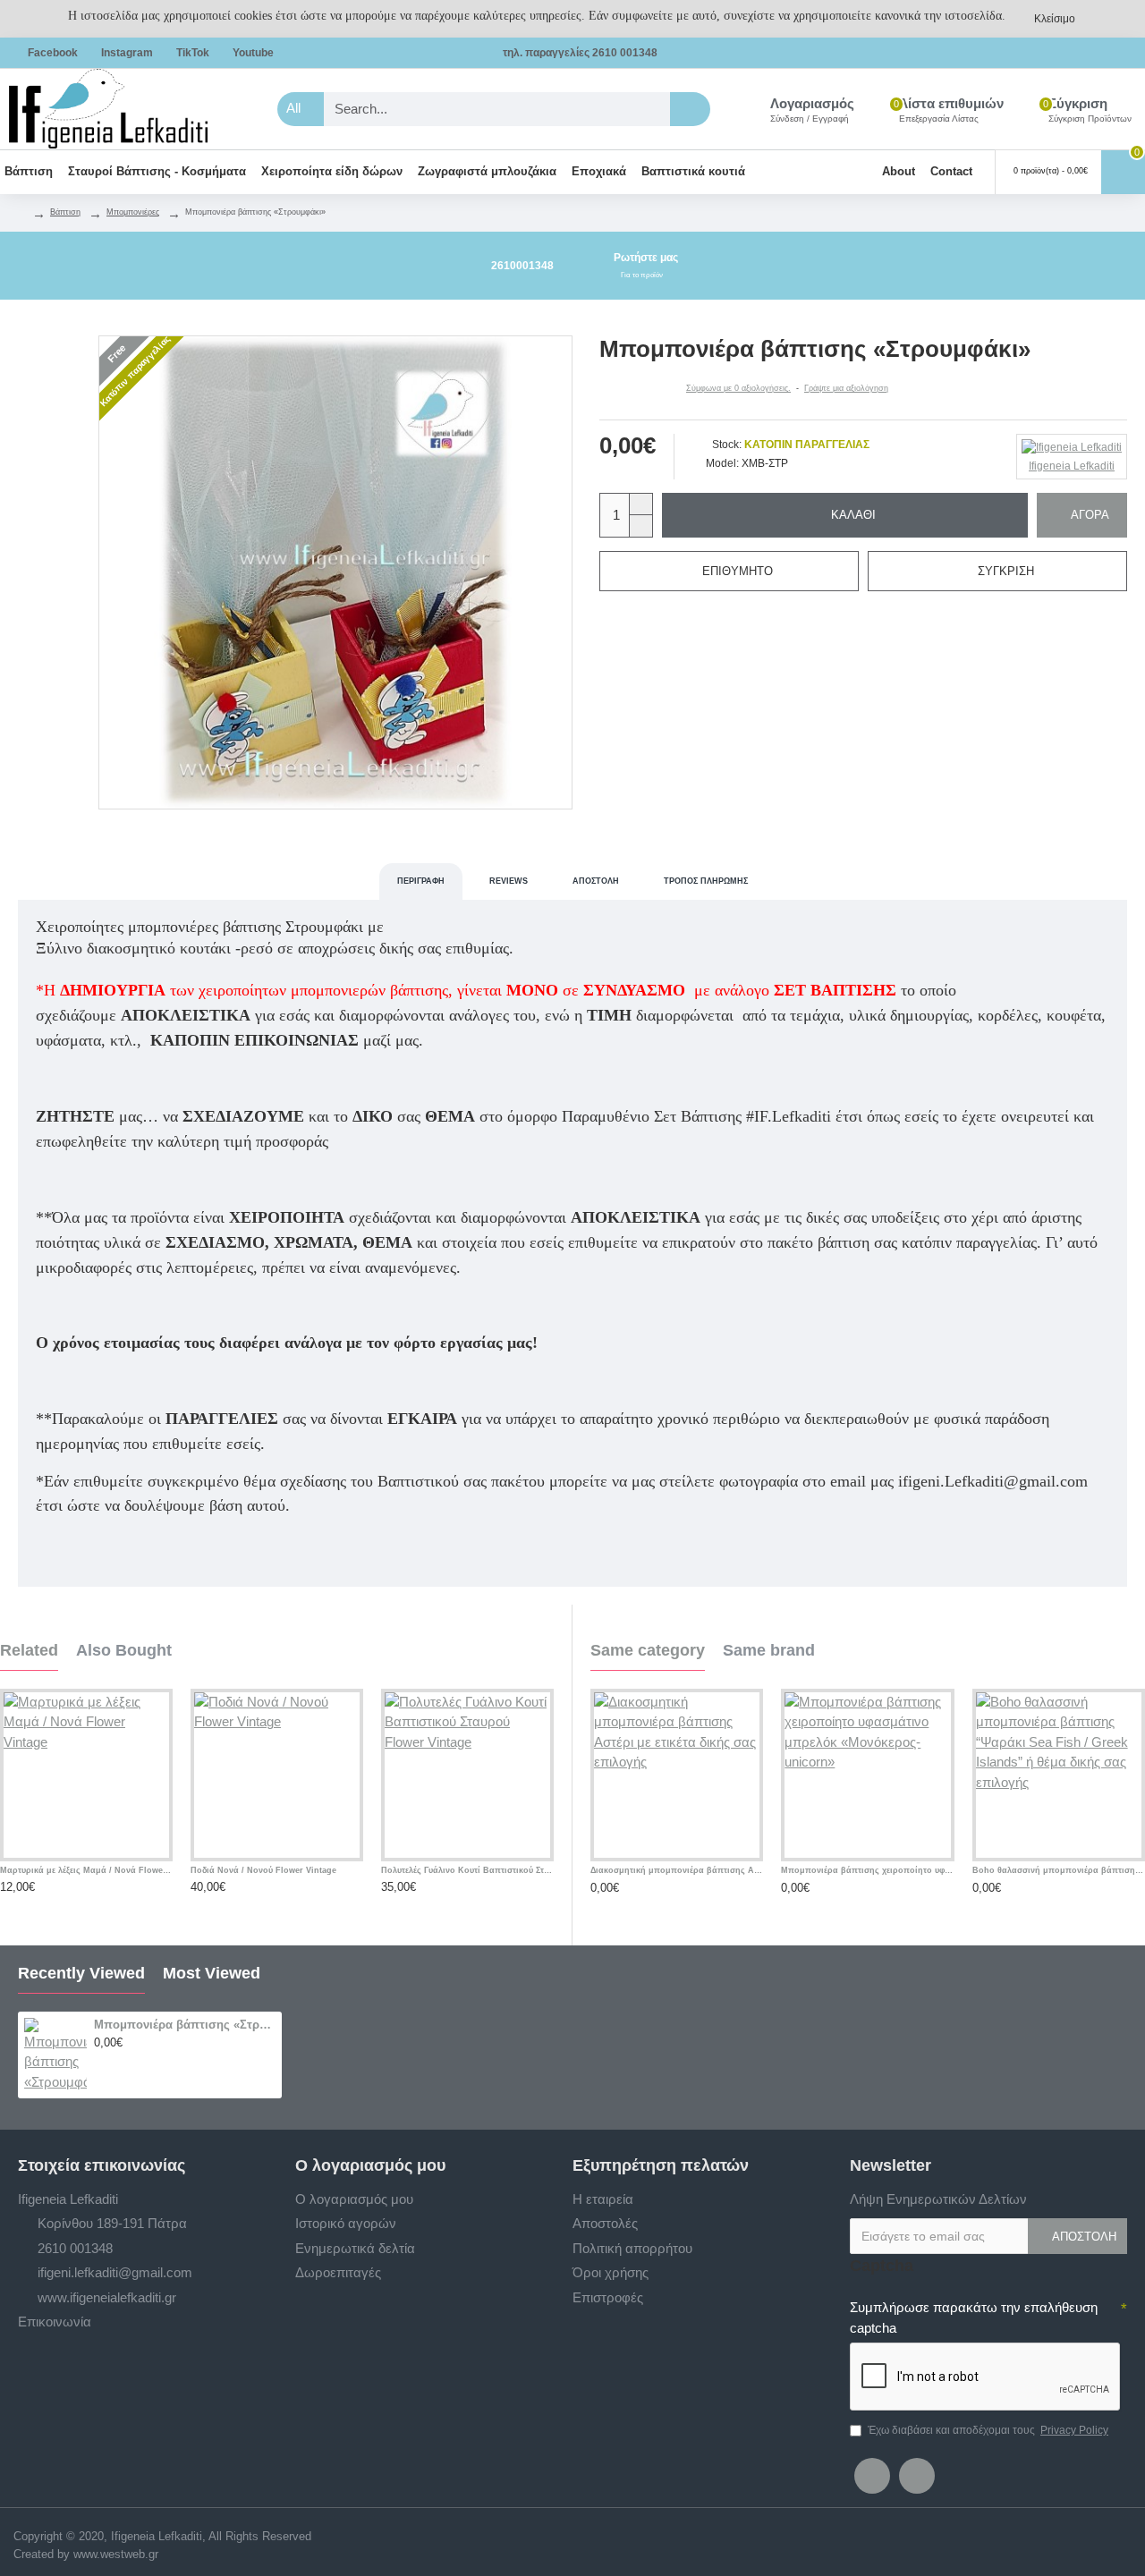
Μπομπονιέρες (133, 212)
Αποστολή (596, 881)
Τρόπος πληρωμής (706, 881)
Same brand (769, 1650)
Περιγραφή (421, 881)
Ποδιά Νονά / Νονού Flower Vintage (263, 1870)
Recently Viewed (81, 1973)
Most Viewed (212, 1973)
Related (29, 1650)
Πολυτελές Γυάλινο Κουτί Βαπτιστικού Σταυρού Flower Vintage (467, 1870)
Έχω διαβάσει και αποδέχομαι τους (988, 2430)
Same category (648, 1650)
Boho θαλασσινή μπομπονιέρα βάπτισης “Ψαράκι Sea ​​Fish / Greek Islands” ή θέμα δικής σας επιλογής (1059, 1870)
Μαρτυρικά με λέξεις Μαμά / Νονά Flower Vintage (86, 1870)
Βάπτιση (65, 212)
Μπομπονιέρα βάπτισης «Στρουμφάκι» (185, 2025)
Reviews (509, 881)
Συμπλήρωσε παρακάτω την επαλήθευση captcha (974, 2318)
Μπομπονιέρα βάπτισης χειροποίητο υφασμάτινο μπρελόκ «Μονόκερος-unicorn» (867, 1870)
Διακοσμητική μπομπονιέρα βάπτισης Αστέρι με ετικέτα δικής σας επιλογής (677, 1870)
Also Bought (124, 1650)
